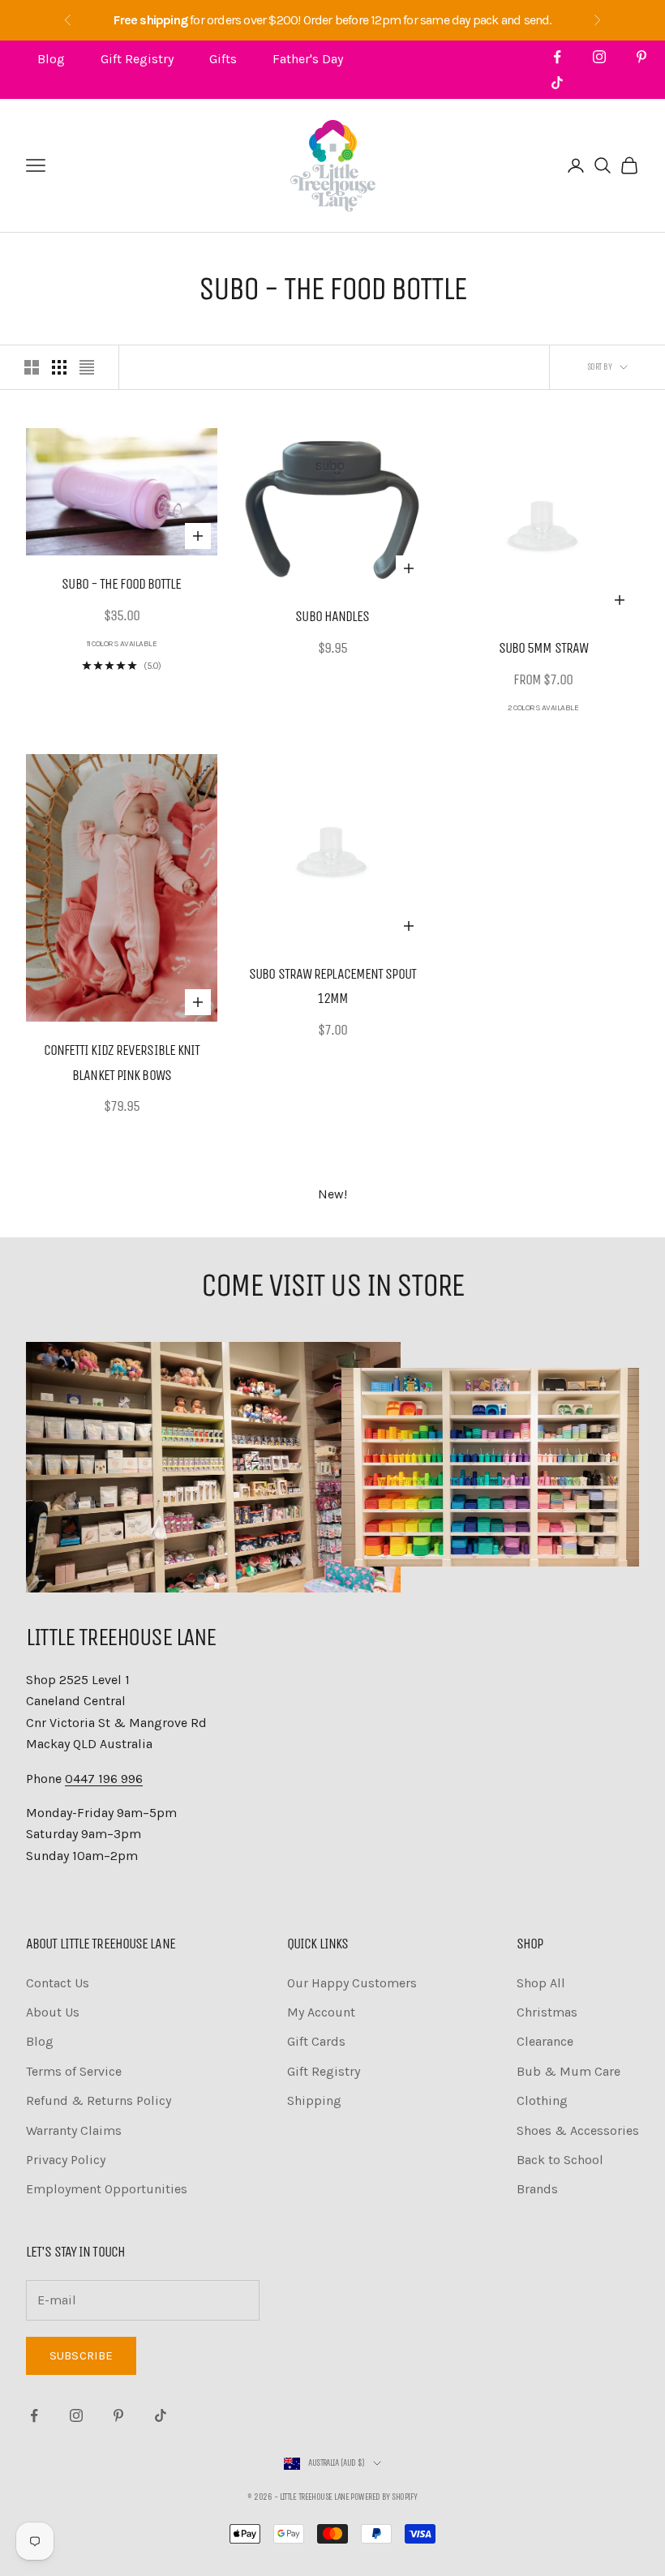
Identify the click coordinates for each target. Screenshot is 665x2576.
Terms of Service (74, 2071)
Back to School (560, 2160)
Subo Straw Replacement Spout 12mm (332, 986)
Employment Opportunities (107, 2189)
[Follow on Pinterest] (641, 57)
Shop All (541, 1983)
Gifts (223, 59)
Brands (537, 2189)
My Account (321, 2012)
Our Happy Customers (352, 1983)
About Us (53, 2012)
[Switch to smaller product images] (59, 367)
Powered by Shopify (384, 2497)
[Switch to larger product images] (32, 367)
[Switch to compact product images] (87, 367)
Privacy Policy (66, 2160)
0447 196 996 (104, 1779)
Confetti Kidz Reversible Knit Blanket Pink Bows (122, 1063)
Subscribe (81, 2355)
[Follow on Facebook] (557, 57)
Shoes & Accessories (578, 2130)
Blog (51, 59)
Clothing (542, 2100)
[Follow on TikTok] (557, 83)
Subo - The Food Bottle (121, 584)
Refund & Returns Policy (99, 2100)
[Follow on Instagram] (599, 57)
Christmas (547, 2012)
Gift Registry (137, 59)
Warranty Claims (74, 2130)
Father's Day (308, 59)
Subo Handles (332, 616)
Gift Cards (316, 2041)
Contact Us (58, 1983)
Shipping (314, 2100)
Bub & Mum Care (568, 2071)
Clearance (545, 2041)
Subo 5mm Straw (543, 648)
